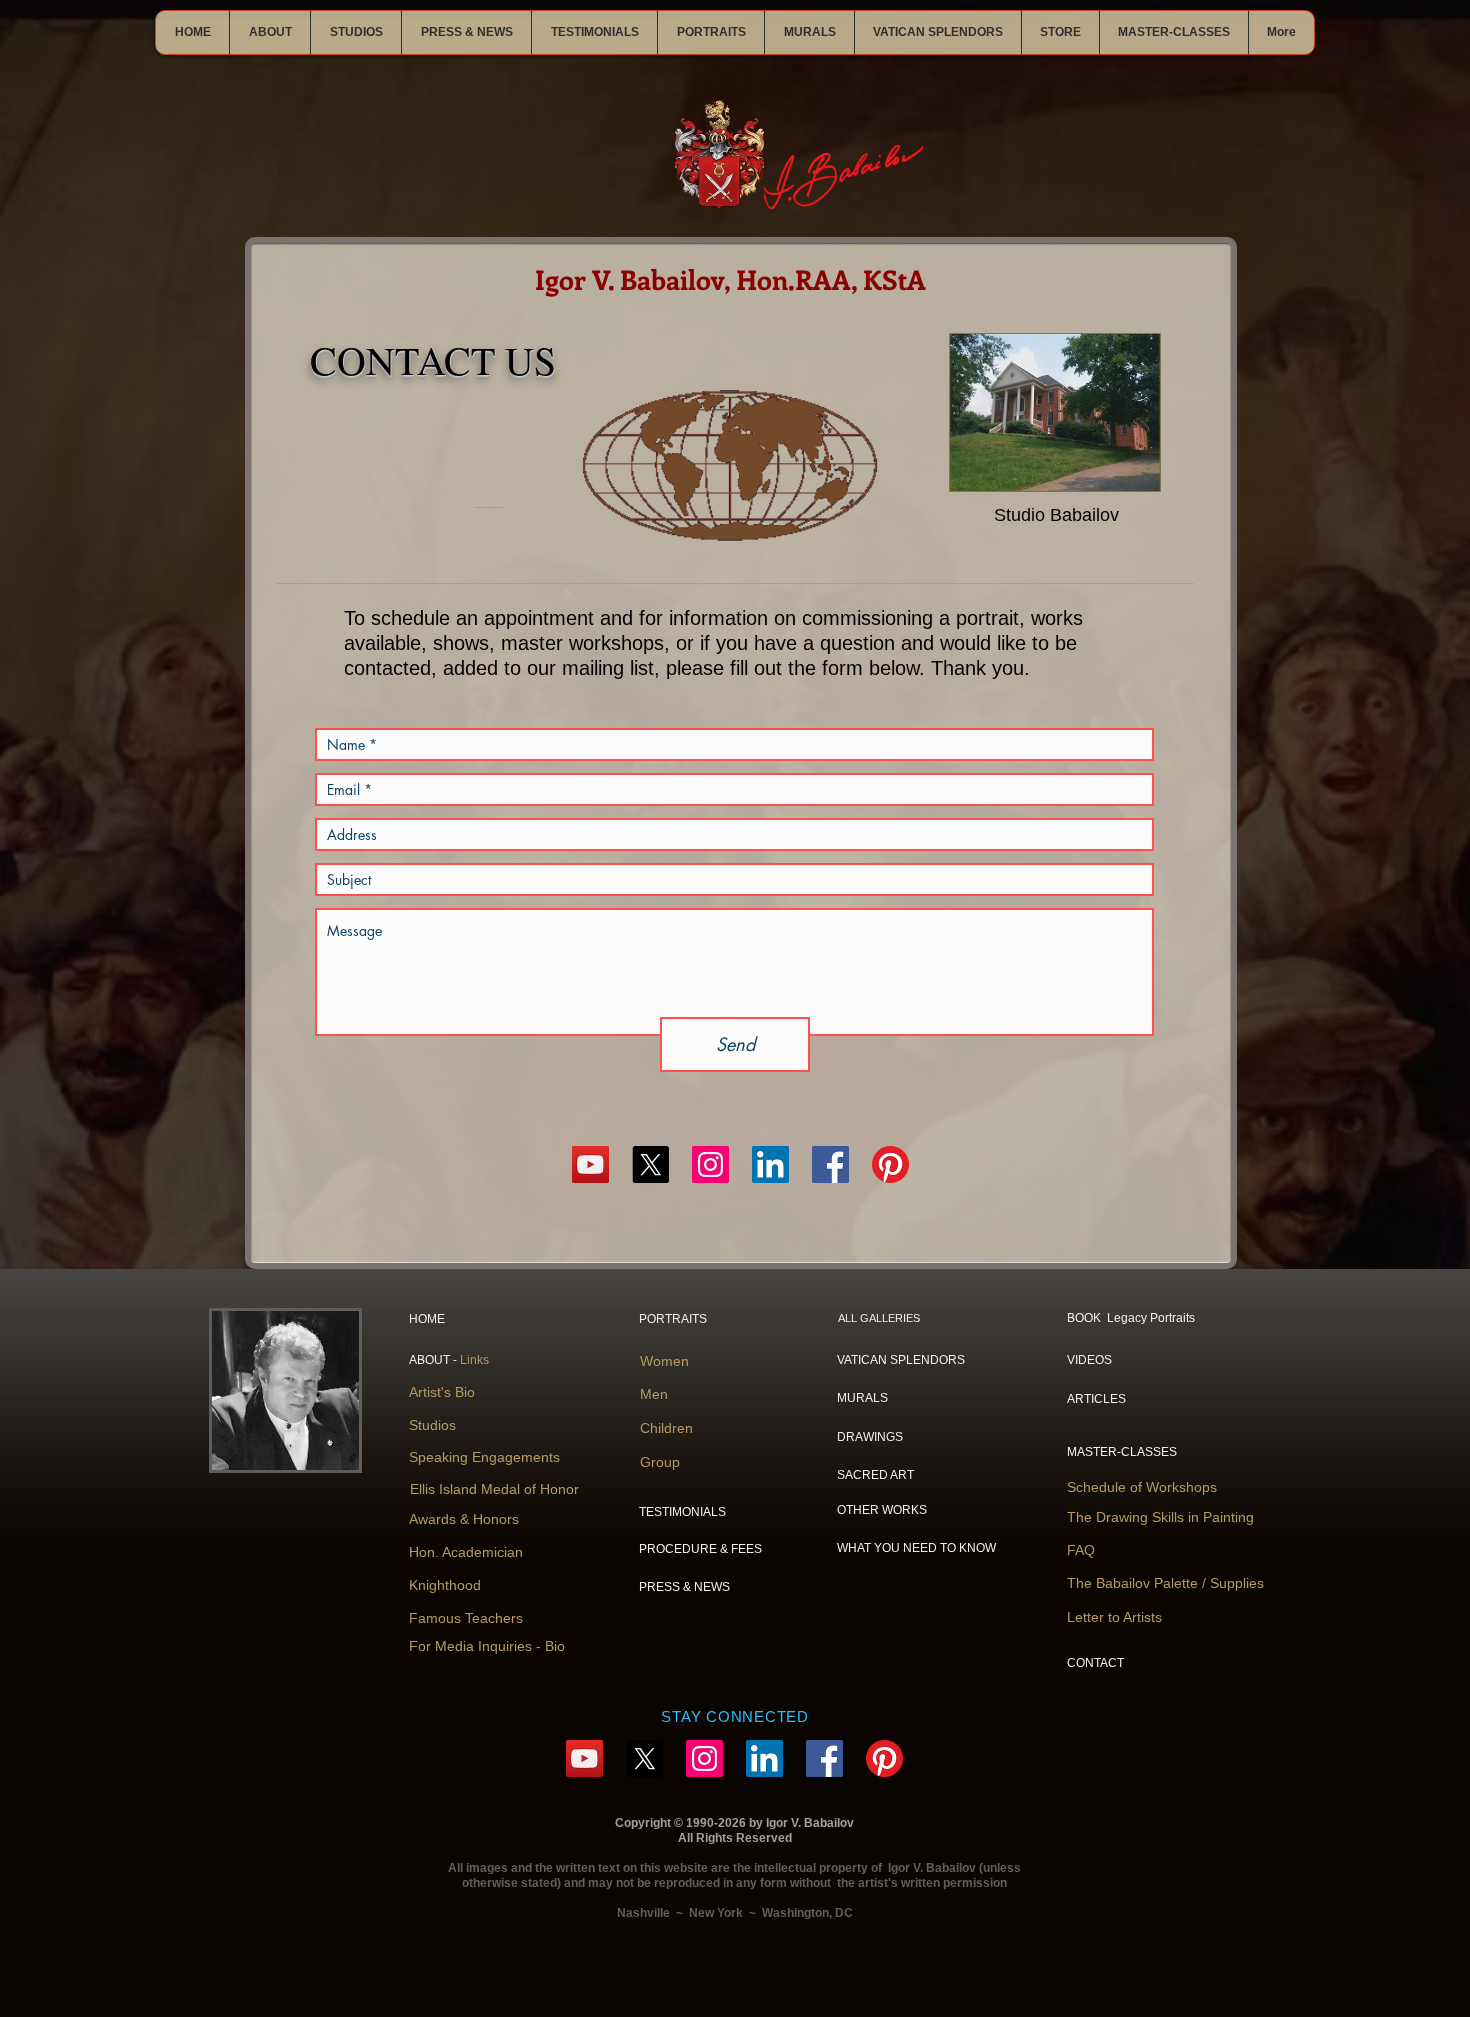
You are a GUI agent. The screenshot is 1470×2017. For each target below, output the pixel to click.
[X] (650, 1164)
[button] (269, 32)
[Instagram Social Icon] (710, 1164)
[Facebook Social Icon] (830, 1164)
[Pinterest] (890, 1164)
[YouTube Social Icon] (590, 1164)
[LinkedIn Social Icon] (770, 1164)
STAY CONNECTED (735, 1716)
